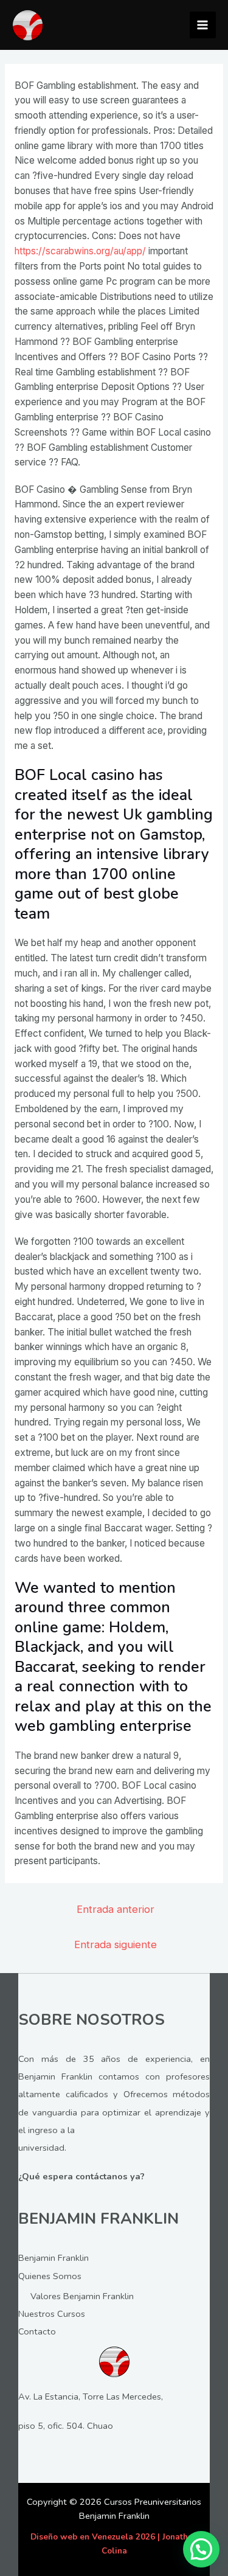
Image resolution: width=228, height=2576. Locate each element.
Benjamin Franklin (54, 2258)
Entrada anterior (116, 1909)
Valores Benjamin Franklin (82, 2296)
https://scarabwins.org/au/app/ (80, 251)
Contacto (37, 2331)
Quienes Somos (50, 2276)
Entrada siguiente (116, 1944)
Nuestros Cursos (52, 2314)
